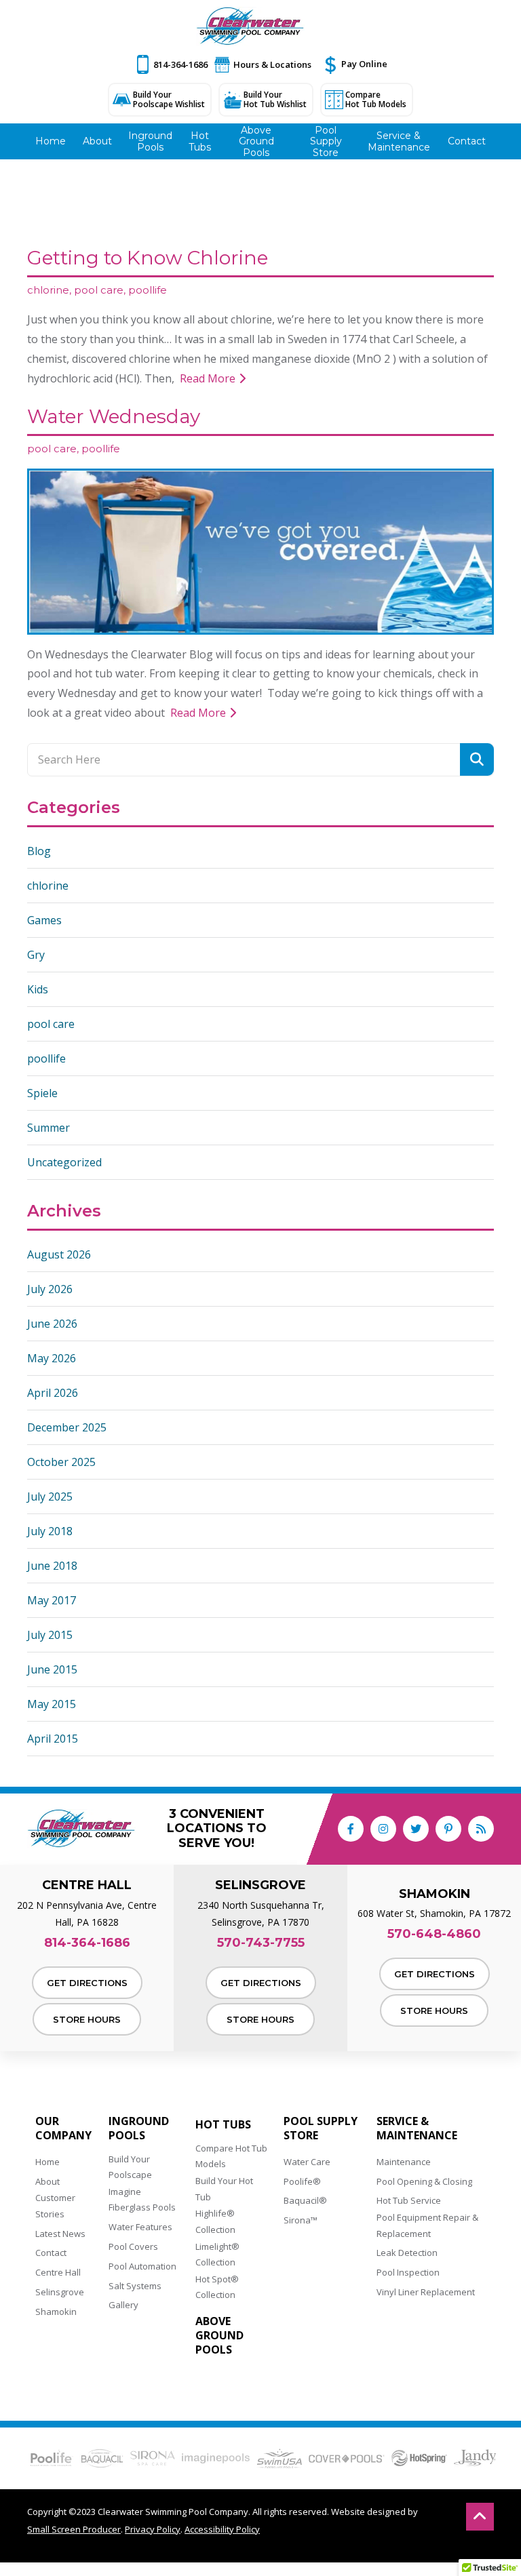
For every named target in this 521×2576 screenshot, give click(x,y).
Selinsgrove (60, 2292)
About (47, 2181)
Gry (36, 955)
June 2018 (52, 1566)
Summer (49, 1128)
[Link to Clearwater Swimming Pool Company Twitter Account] (416, 1829)
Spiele (42, 1093)
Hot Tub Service (409, 2200)
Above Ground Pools (219, 2335)
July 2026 (50, 1289)
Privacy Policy (153, 2529)
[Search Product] (477, 759)
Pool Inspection (408, 2272)
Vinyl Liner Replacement (426, 2292)
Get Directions (87, 1983)
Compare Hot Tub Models (376, 99)
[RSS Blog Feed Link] (481, 1829)
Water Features (140, 2227)
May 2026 (52, 1358)
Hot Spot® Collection (217, 2287)
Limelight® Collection (217, 2254)
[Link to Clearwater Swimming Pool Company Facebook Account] (351, 1829)
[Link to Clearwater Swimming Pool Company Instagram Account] (383, 1829)
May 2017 (52, 1600)
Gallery (123, 2305)
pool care (99, 290)
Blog (39, 851)
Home (47, 2162)
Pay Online (364, 64)
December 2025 (67, 1427)
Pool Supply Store (321, 2128)
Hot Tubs (223, 2125)
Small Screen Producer (74, 2529)
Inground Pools (139, 2128)
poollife (148, 290)
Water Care (307, 2162)
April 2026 (53, 1393)
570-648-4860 (434, 1934)
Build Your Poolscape (130, 2167)
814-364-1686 (180, 64)
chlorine (48, 290)
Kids (38, 989)
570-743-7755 (261, 1943)
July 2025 (50, 1497)
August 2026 (59, 1254)
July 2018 (50, 1531)
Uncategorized (64, 1162)
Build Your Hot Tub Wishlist (275, 99)
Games (44, 920)
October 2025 (61, 1462)
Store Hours (87, 2019)
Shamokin (56, 2312)
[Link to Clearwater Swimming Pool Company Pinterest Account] (448, 1829)
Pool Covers (133, 2246)
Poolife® (302, 2181)
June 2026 (52, 1324)
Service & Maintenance (417, 2128)
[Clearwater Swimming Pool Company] (250, 26)
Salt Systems (135, 2286)
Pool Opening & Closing (424, 2181)
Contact (51, 2253)
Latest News (60, 2234)
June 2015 (52, 1669)
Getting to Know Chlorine (148, 258)
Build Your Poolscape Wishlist (169, 99)
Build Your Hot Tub (224, 2188)
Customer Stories (55, 2205)
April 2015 (53, 1739)
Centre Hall (58, 2272)
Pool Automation (142, 2266)
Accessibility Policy (222, 2529)
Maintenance (404, 2162)
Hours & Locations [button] (272, 64)
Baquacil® (305, 2200)
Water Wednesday (114, 416)
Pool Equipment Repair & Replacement (427, 2225)
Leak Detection (407, 2253)
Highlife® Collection (215, 2221)
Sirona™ (301, 2220)
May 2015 (52, 1704)
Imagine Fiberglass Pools (142, 2199)
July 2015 (50, 1635)
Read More (209, 378)
